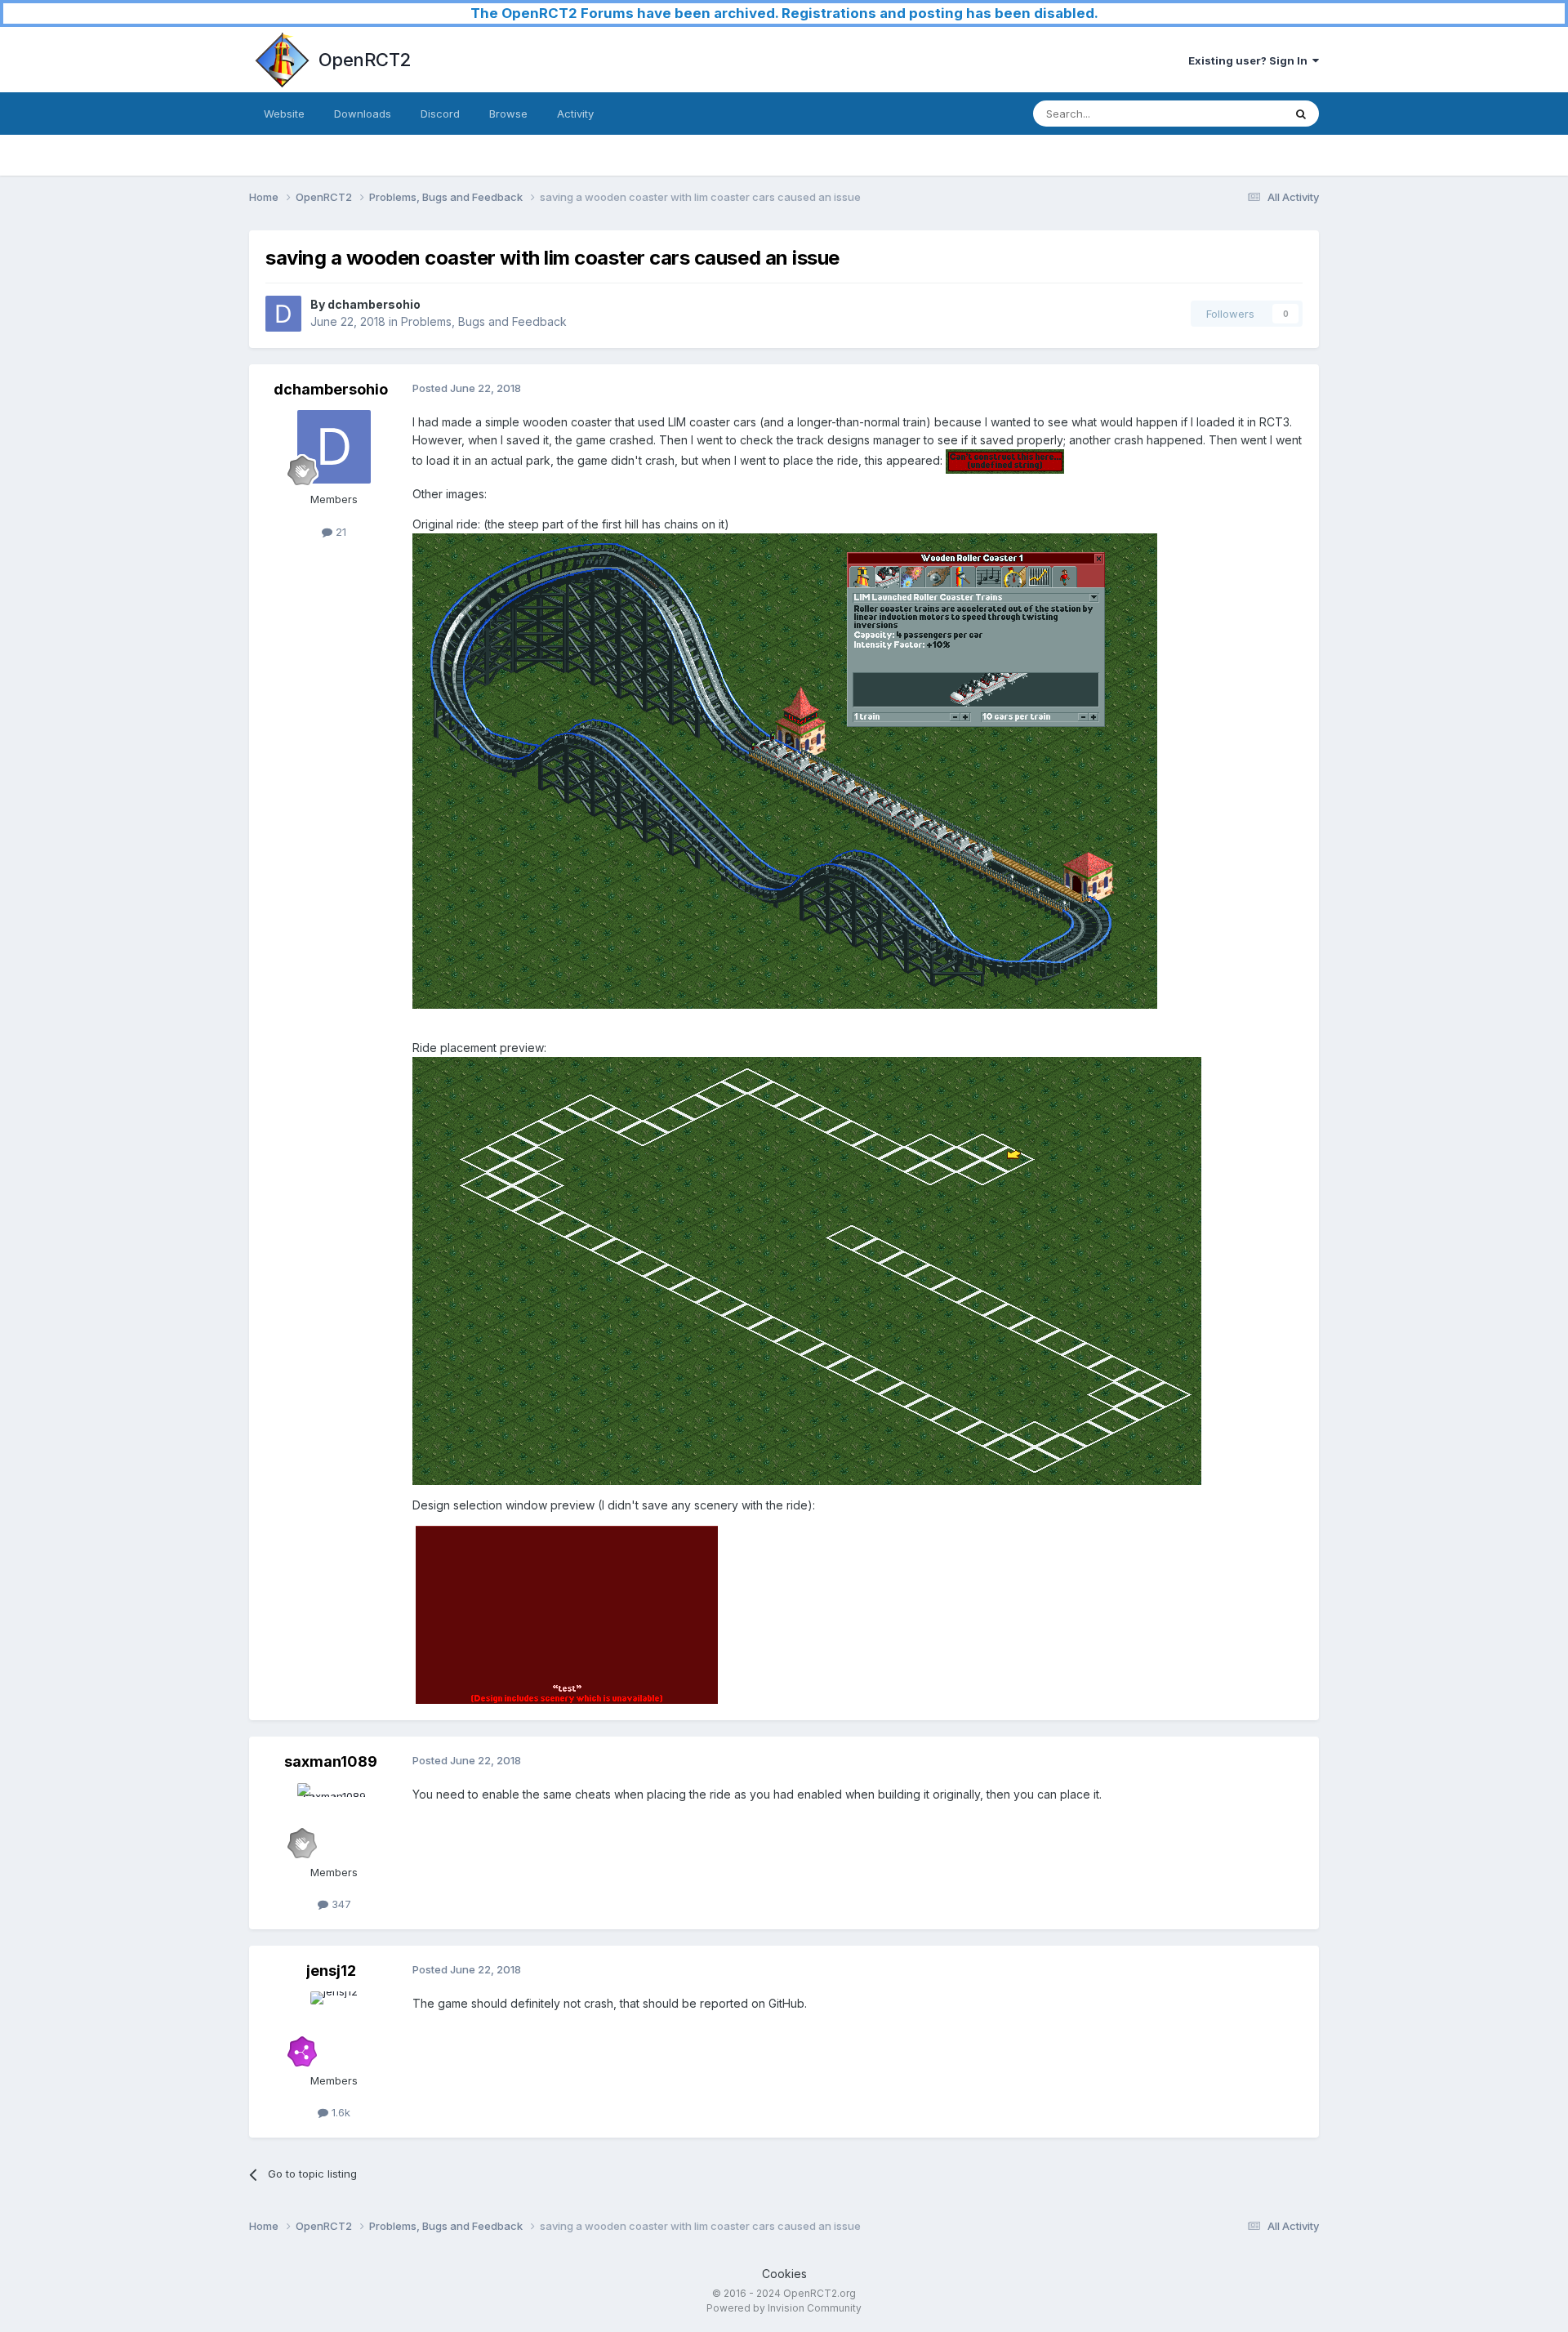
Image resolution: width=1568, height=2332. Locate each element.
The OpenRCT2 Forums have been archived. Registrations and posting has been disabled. (784, 13)
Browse (508, 114)
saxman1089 (331, 1761)
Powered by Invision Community (784, 2308)
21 (339, 532)
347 (340, 1904)
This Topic (1235, 113)
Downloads (363, 114)
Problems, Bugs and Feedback (484, 321)
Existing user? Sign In (1250, 60)
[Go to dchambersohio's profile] (283, 314)
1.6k (339, 2112)
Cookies (784, 2274)
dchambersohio (374, 304)
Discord (440, 114)
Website (284, 114)
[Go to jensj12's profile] (334, 2028)
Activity (575, 114)
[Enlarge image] (1005, 460)
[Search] (1301, 114)
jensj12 (331, 1971)
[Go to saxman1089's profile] (334, 1820)
